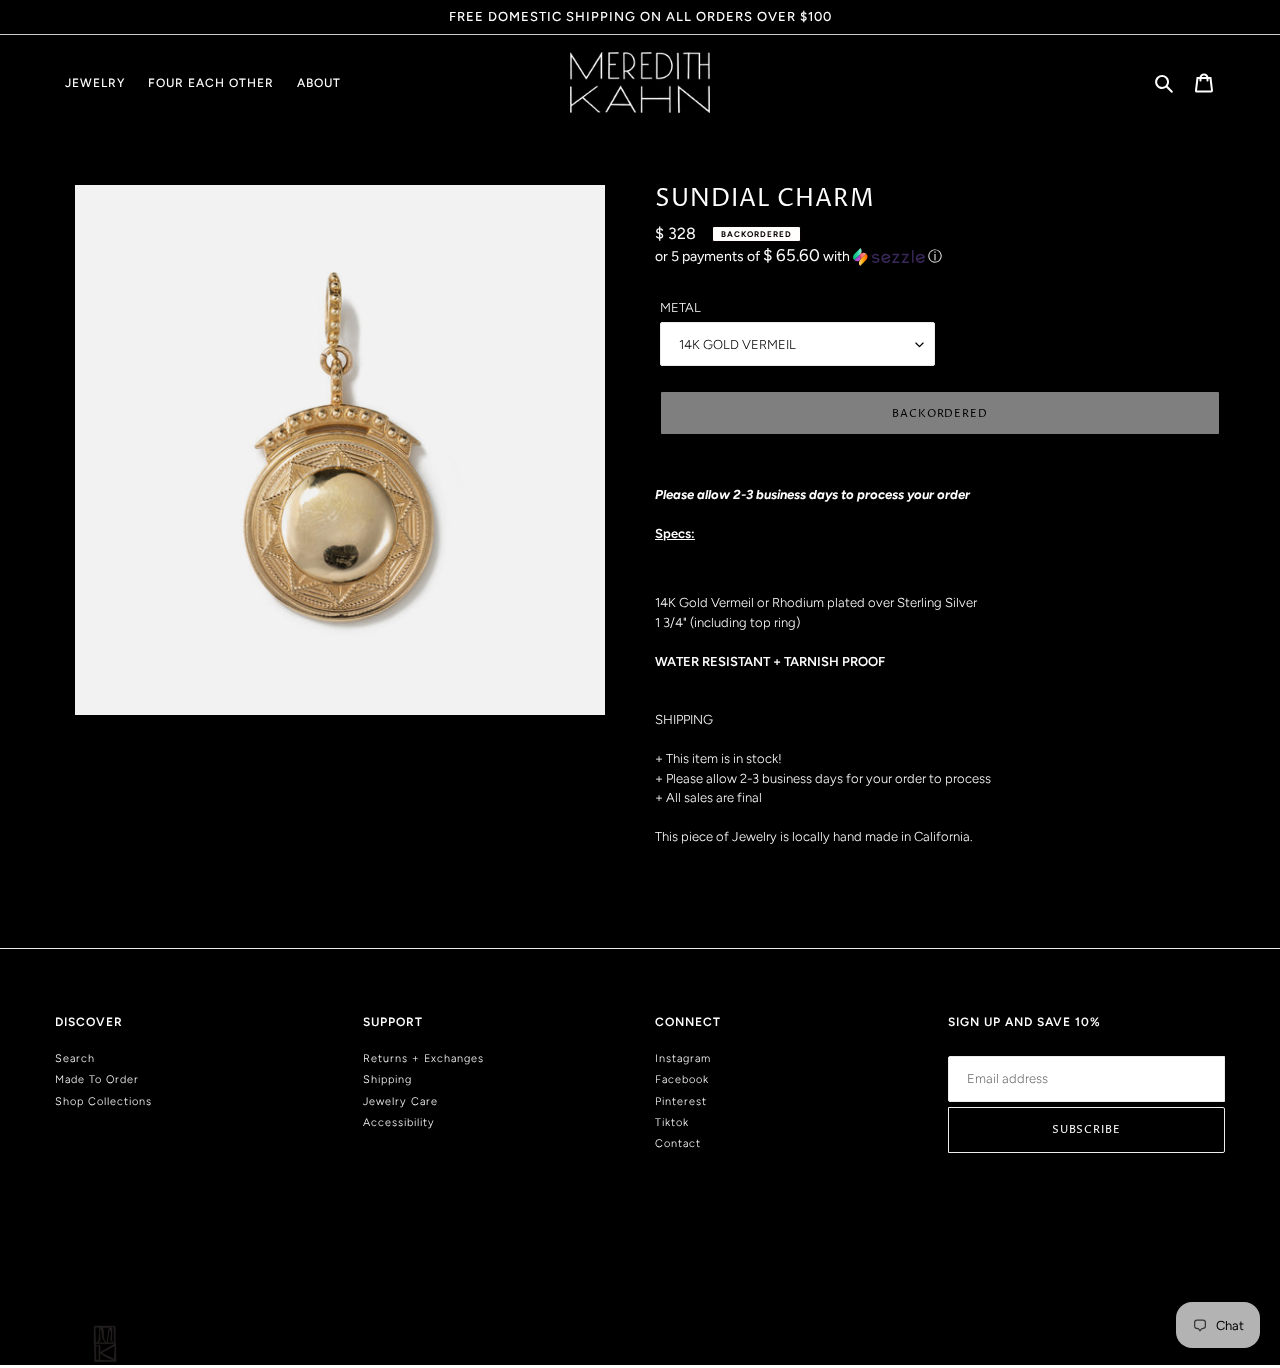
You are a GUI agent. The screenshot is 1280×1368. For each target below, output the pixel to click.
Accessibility (399, 1122)
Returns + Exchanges (423, 1058)
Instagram (683, 1058)
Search (75, 1058)
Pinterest (681, 1101)
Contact (678, 1143)
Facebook (682, 1079)
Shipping (387, 1079)
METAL (680, 307)
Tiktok (672, 1122)
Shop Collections (103, 1101)
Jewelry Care (400, 1101)
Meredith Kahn (1192, 1279)
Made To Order (97, 1079)
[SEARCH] (1165, 82)
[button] (798, 256)
